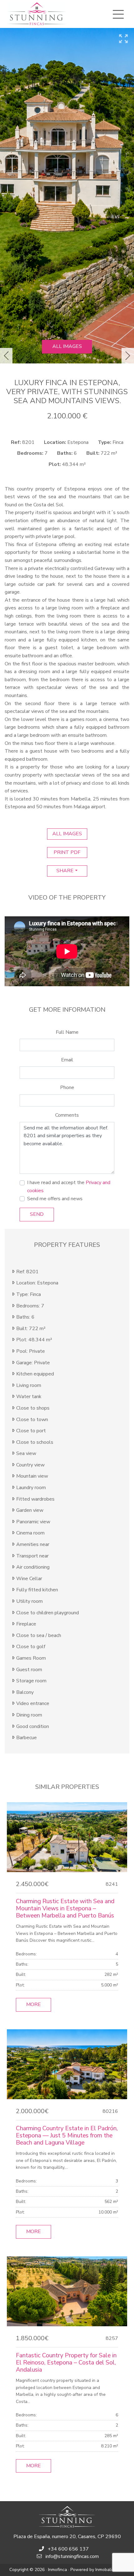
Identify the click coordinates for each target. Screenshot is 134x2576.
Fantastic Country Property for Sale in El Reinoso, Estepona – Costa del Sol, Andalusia (66, 2363)
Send (37, 1214)
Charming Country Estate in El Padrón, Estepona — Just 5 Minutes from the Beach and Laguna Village (67, 2136)
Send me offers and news (55, 1199)
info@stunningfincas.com (72, 2556)
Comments (67, 1115)
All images (67, 346)
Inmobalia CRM (110, 2570)
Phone (67, 1087)
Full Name (67, 1032)
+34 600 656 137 (68, 2549)
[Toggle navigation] (118, 14)
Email (67, 1060)
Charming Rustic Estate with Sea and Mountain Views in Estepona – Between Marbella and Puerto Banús (65, 1908)
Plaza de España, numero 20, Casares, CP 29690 (67, 2537)
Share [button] (65, 871)
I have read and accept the (69, 1187)
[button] (6, 356)
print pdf (67, 852)
